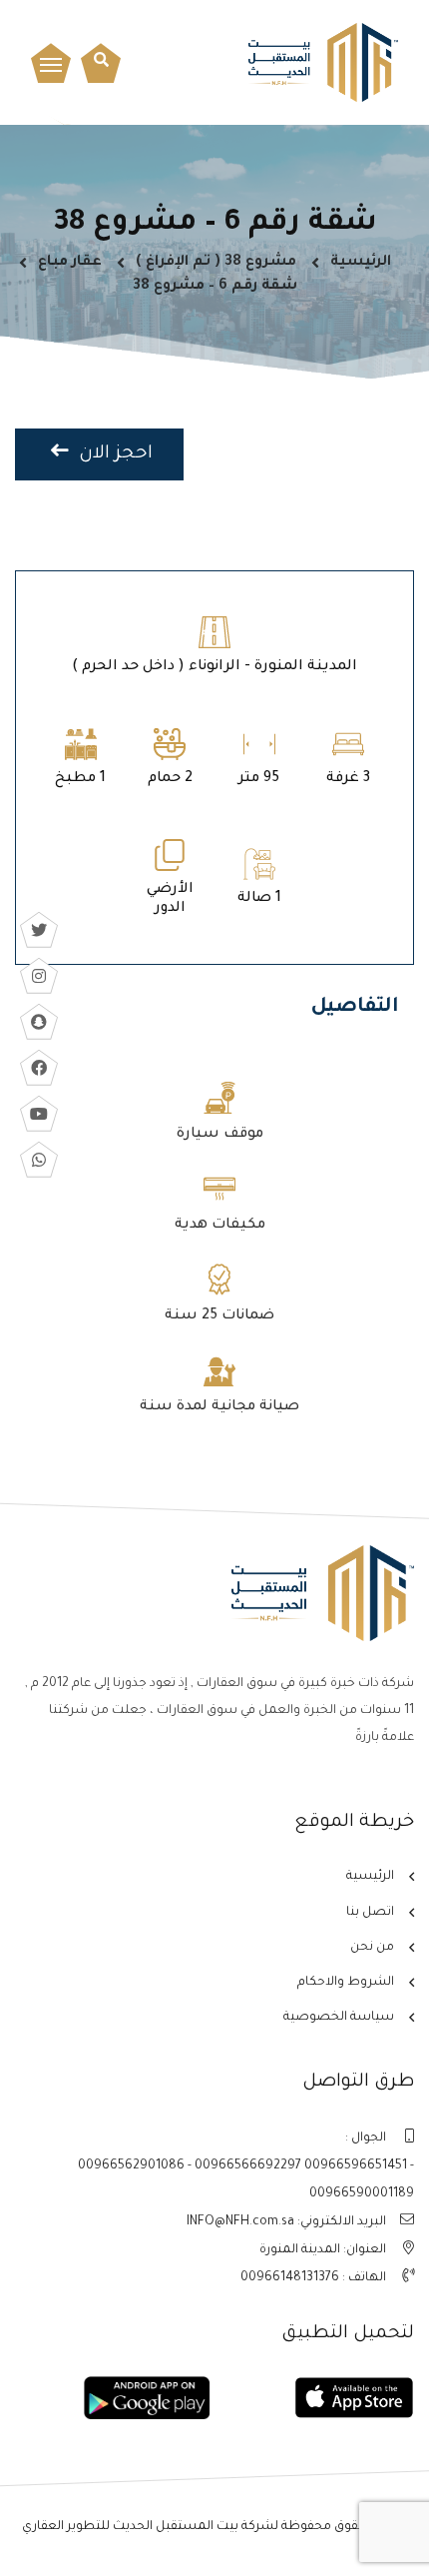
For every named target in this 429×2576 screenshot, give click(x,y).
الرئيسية (361, 263)
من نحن (372, 1948)
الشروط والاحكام (346, 1983)
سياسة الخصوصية (339, 2018)
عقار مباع (70, 263)
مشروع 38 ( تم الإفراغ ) (216, 263)
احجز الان (113, 454)
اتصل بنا (370, 1913)
